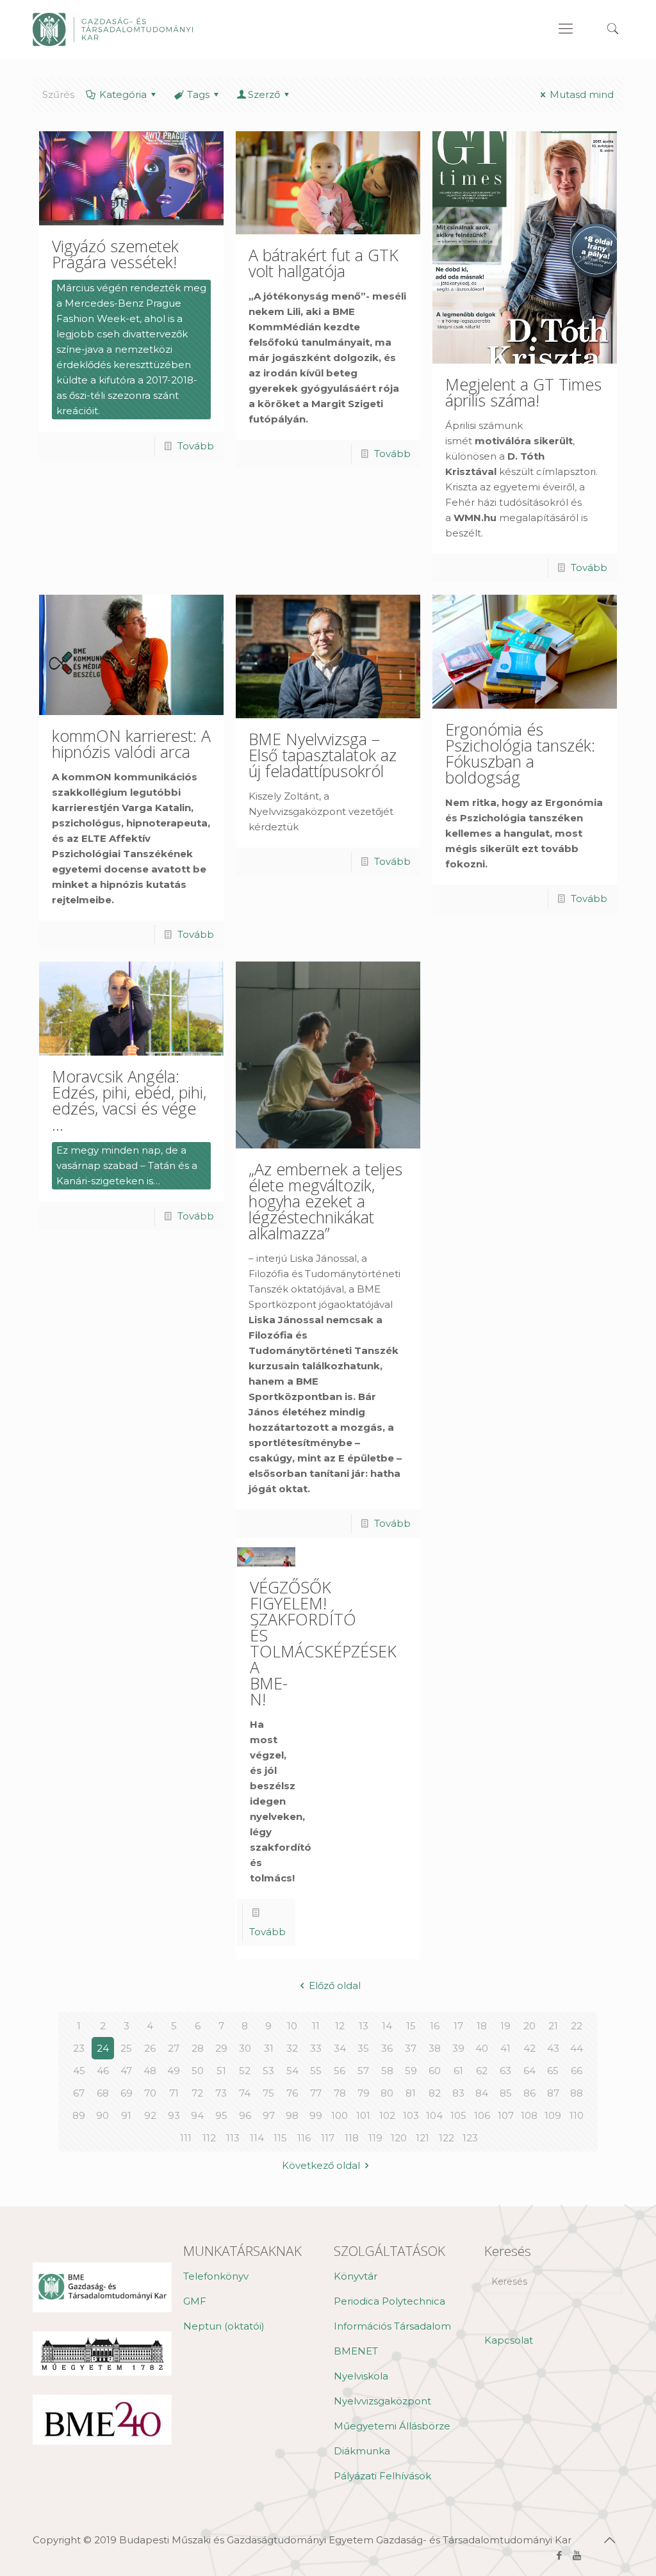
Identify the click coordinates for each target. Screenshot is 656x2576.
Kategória (123, 94)
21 (553, 2026)
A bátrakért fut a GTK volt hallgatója (324, 263)
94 (197, 2115)
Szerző (264, 94)
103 (411, 2115)
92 (150, 2115)
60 (435, 2071)
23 (79, 2048)
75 (268, 2093)
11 (316, 2026)
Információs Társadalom (392, 2326)
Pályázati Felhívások (382, 2476)
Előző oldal (335, 1985)
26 (150, 2048)
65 (553, 2071)
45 (79, 2071)
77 (316, 2093)
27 (174, 2048)
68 (103, 2093)
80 (387, 2093)
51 (221, 2071)
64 (529, 2071)
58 (387, 2071)
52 (245, 2071)
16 (435, 2026)
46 (103, 2071)
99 (316, 2115)
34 (340, 2048)
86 (529, 2093)
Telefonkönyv (216, 2276)
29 (221, 2048)
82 (435, 2093)
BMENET (356, 2351)
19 (505, 2026)
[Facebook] (560, 2555)
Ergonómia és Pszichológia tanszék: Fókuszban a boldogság (520, 753)
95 (221, 2115)
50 (198, 2071)
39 (458, 2048)
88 (577, 2093)
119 (375, 2138)
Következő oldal (321, 2165)
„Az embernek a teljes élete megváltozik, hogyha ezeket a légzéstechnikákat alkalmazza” (325, 1201)
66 (577, 2071)
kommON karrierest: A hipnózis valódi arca (131, 744)
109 (553, 2115)
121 (422, 2138)
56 (340, 2071)
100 (340, 2115)
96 (245, 2115)
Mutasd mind (582, 94)
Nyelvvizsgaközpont (382, 2401)
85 (506, 2093)
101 (363, 2115)
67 (79, 2093)
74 (245, 2093)
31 (269, 2048)
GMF (195, 2301)
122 (447, 2138)
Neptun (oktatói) (224, 2326)
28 (198, 2048)
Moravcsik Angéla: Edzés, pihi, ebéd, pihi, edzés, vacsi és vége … (129, 1100)
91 (126, 2115)
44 (577, 2048)
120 (399, 2138)
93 (174, 2115)
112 (209, 2138)
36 (387, 2048)
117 (328, 2138)
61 (458, 2071)
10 (292, 2026)
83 (458, 2093)
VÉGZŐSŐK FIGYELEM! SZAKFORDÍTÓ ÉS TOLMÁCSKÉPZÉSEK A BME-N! (323, 1643)
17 (458, 2026)
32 (292, 2048)
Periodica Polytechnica (389, 2301)
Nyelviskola (361, 2376)
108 (529, 2115)
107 (506, 2115)
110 (577, 2115)
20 (529, 2026)
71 (174, 2093)
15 (411, 2026)
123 (470, 2138)
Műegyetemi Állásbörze (392, 2426)
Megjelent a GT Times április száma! (523, 392)
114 (257, 2138)
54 (292, 2071)
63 (505, 2071)
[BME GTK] (113, 29)
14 (387, 2026)
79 (364, 2093)
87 (553, 2093)
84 (482, 2093)
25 (126, 2048)
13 (364, 2026)
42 (529, 2048)
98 (292, 2115)
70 (150, 2093)
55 (316, 2071)
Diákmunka (362, 2451)
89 (79, 2115)
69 (127, 2093)
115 (280, 2138)
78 (340, 2093)
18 (482, 2026)
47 (126, 2071)
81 (411, 2093)
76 (292, 2093)
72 (197, 2093)
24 (103, 2048)
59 (411, 2071)
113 (233, 2138)
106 (482, 2115)
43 (553, 2048)
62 (482, 2071)
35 (363, 2048)
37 (411, 2048)
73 (221, 2093)
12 (340, 2026)
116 (304, 2138)
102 (387, 2115)
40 (482, 2048)
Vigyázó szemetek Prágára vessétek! (115, 254)
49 (174, 2071)
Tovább (196, 446)
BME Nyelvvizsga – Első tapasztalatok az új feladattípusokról (323, 755)
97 (269, 2115)
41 (505, 2048)
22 (577, 2026)
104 (434, 2115)
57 (363, 2071)
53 (268, 2071)
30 (245, 2048)
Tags (198, 94)
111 (186, 2138)
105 (458, 2115)
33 (316, 2048)
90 (102, 2115)
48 (150, 2071)
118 (352, 2138)
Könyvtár (356, 2276)
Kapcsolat (509, 2340)
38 (435, 2048)
